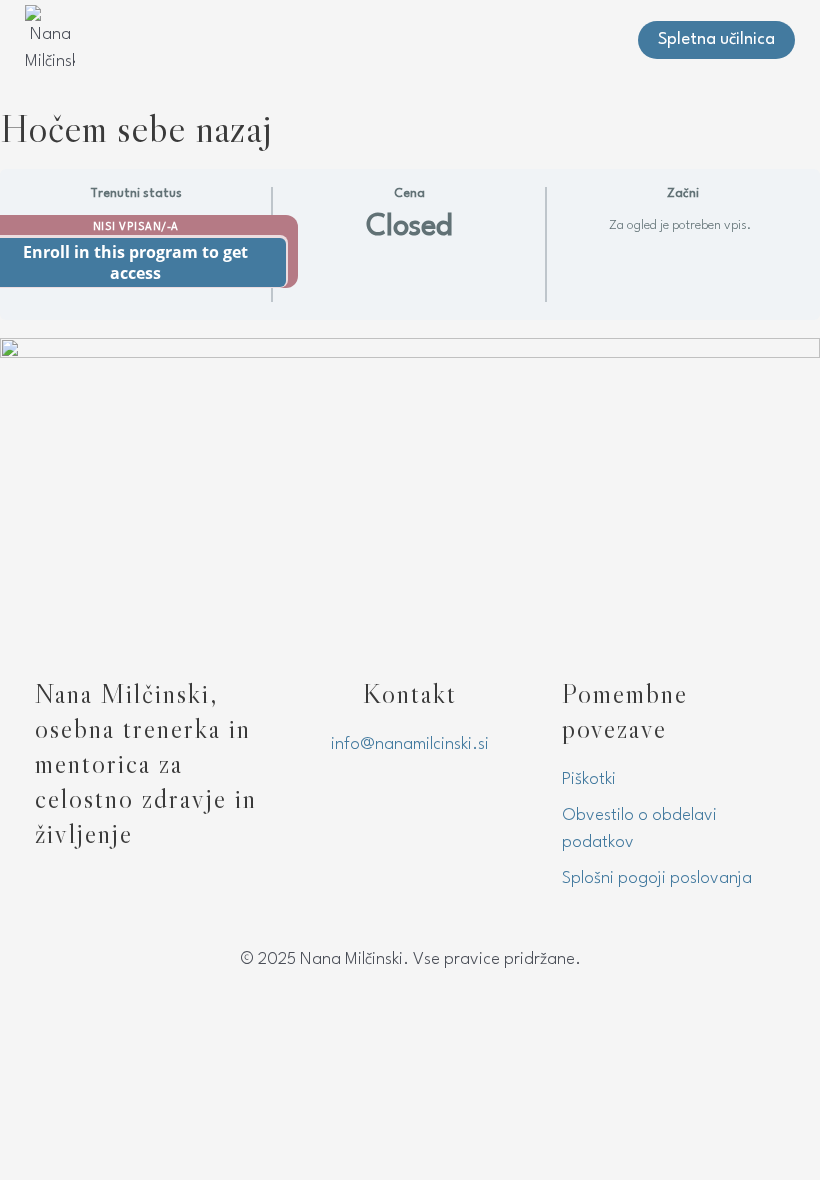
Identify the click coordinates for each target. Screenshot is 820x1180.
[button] (604, 40)
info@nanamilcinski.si (410, 744)
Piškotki (589, 779)
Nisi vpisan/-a (136, 227)
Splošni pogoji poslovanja (657, 878)
